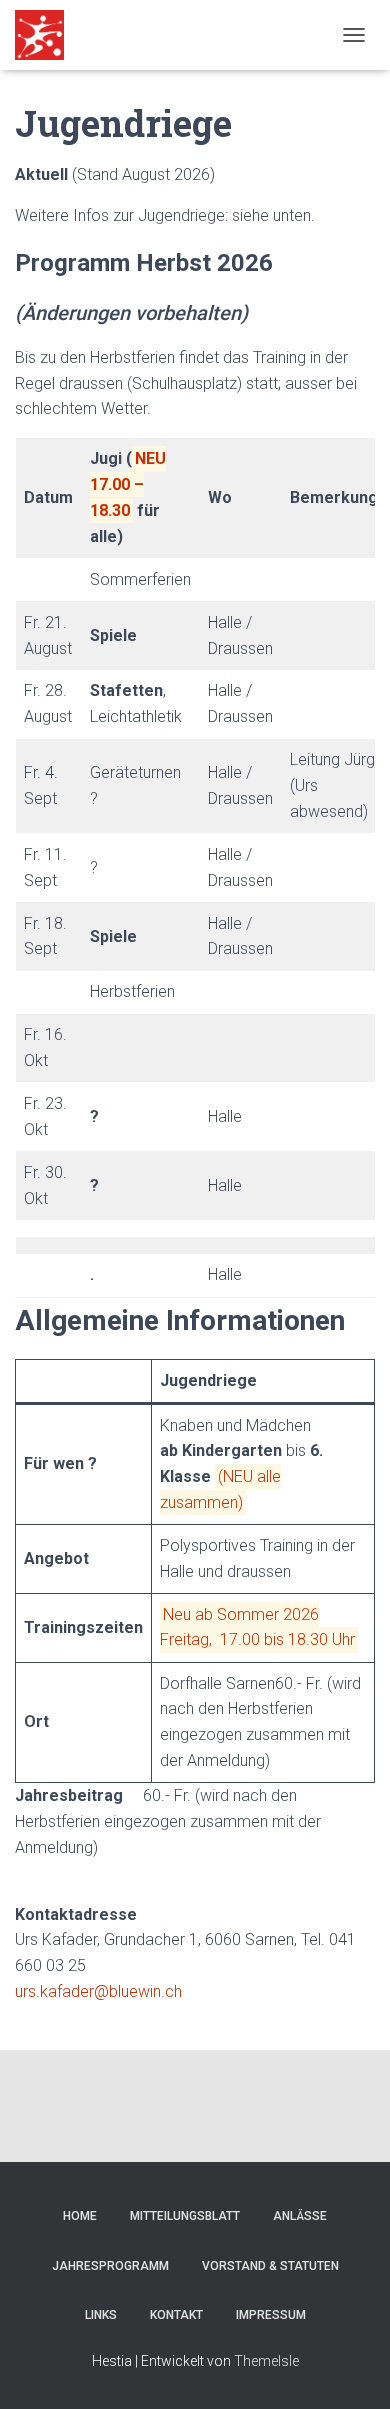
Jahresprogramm (110, 2266)
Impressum (271, 2315)
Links (101, 2315)
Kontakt (176, 2315)
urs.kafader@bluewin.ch (98, 1991)
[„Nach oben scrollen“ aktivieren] (350, 2369)
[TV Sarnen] (47, 35)
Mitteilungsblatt (185, 2216)
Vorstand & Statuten (270, 2266)
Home (80, 2216)
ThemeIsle (266, 2361)
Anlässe (300, 2216)
